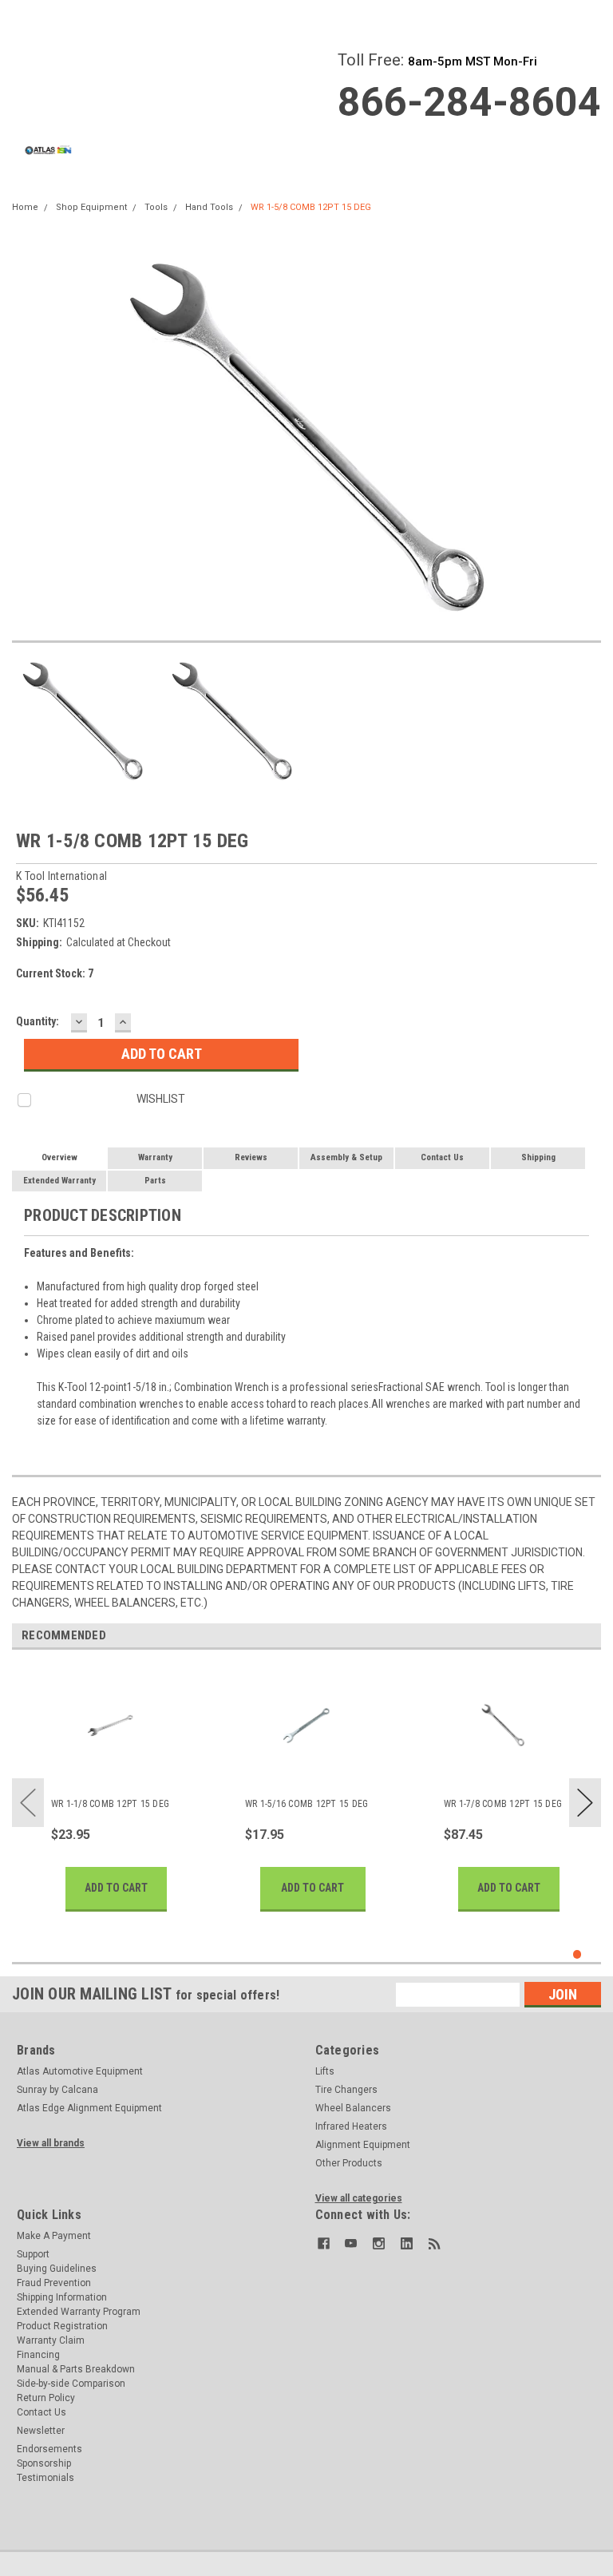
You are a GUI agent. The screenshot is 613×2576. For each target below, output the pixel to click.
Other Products (349, 2163)
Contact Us (442, 1157)
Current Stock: (55, 973)
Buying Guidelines (57, 2269)
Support (33, 2254)
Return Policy (46, 2398)
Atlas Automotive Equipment (80, 2071)
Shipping (538, 1157)
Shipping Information (62, 2297)
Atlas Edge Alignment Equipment (89, 2108)
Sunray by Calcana (57, 2090)
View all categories (359, 2198)
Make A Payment (54, 2236)
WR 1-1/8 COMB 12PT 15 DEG (110, 1804)
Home (25, 207)
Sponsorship (44, 2463)
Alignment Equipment (363, 2145)
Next (585, 1803)
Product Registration (62, 2326)
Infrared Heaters (351, 2126)
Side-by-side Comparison (71, 2384)
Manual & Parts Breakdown (76, 2369)
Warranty (155, 1157)
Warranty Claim (51, 2340)
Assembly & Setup (346, 1157)
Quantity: (38, 1021)
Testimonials (45, 2478)
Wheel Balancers (353, 2108)
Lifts (325, 2071)
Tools (156, 207)
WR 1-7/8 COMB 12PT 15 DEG (503, 1804)
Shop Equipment (91, 207)
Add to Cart (116, 1888)
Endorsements (49, 2449)
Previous (28, 1803)
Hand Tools (209, 207)
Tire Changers (346, 2090)
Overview (59, 1157)
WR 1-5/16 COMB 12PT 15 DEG (307, 1804)
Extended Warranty (59, 1181)
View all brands (51, 2143)
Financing (38, 2355)
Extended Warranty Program (79, 2312)
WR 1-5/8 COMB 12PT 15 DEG (311, 207)
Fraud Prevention (54, 2283)
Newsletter (41, 2431)
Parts (155, 1181)
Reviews (251, 1157)
